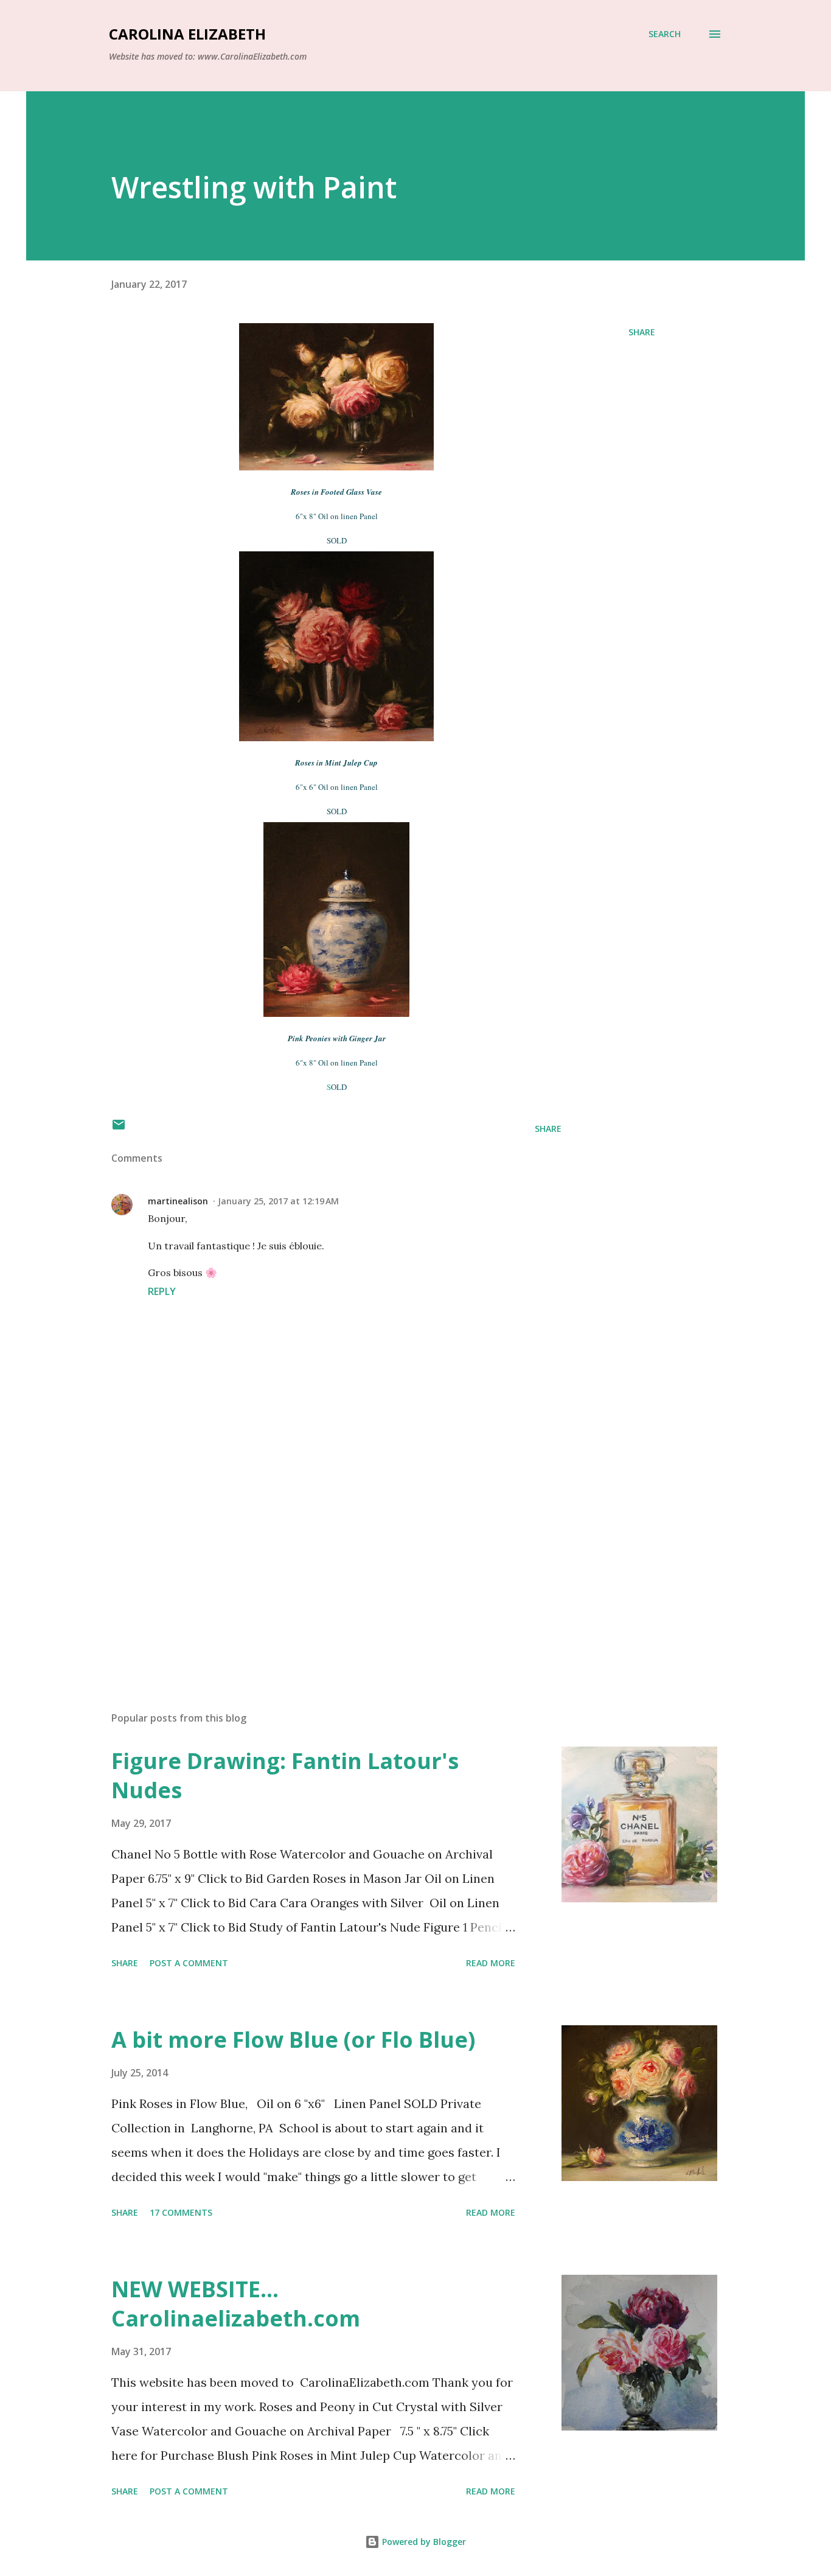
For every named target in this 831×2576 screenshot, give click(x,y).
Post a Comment (189, 1963)
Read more (491, 1963)
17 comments (181, 2212)
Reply (162, 1291)
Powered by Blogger (423, 2542)
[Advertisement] (317, 1560)
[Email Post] (119, 1129)
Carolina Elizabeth (187, 34)
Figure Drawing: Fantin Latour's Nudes (285, 1775)
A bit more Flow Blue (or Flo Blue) (293, 2040)
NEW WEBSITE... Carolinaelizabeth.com (236, 2304)
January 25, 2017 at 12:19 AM (278, 1201)
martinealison (178, 1201)
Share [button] (642, 332)
